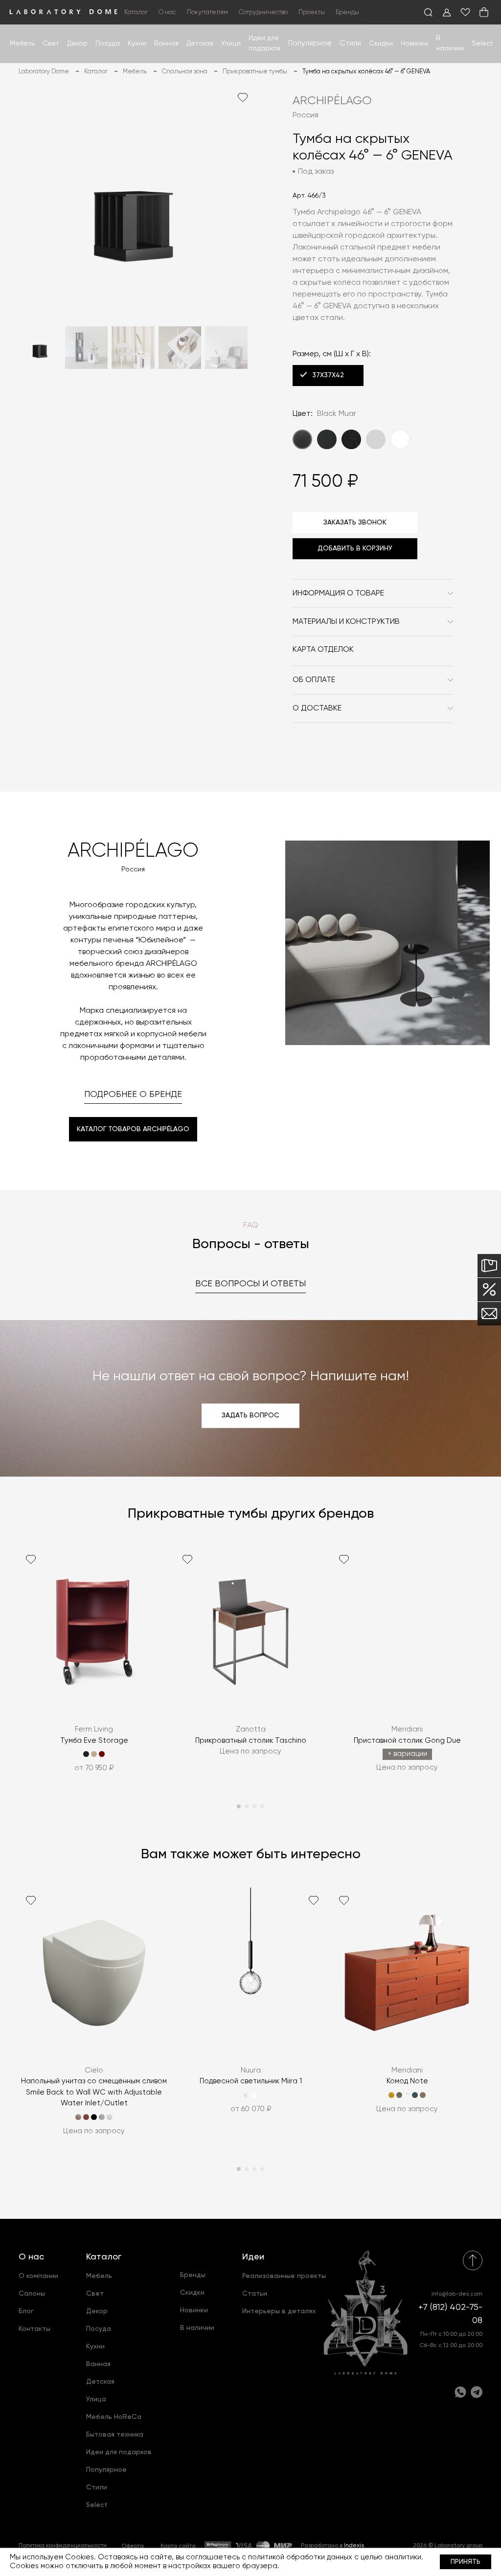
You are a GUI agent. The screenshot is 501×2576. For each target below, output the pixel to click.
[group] (94, 1666)
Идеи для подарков (119, 2452)
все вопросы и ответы (250, 1284)
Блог (26, 2311)
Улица (231, 44)
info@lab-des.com (457, 2294)
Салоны (32, 2294)
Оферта (133, 2546)
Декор (77, 44)
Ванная (166, 44)
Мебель (22, 44)
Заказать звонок (355, 523)
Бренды (347, 12)
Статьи (255, 2294)
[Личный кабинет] (447, 12)
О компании (38, 2276)
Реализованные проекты (284, 2276)
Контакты (34, 2329)
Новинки (414, 44)
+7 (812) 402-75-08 (450, 2314)
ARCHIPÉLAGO (332, 101)
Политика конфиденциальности (63, 2546)
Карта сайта (178, 2546)
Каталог (104, 2257)
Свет (51, 44)
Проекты (312, 12)
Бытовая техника (115, 2435)
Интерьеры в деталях (279, 2311)
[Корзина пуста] (484, 12)
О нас (31, 2257)
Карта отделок (323, 650)
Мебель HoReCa (114, 2417)
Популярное (106, 2470)
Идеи (253, 2257)
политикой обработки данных (300, 2557)
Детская (200, 44)
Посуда (108, 44)
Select (482, 44)
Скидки (381, 44)
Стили (97, 2487)
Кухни (137, 44)
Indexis (354, 2546)
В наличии (197, 2328)
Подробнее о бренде (133, 1094)
